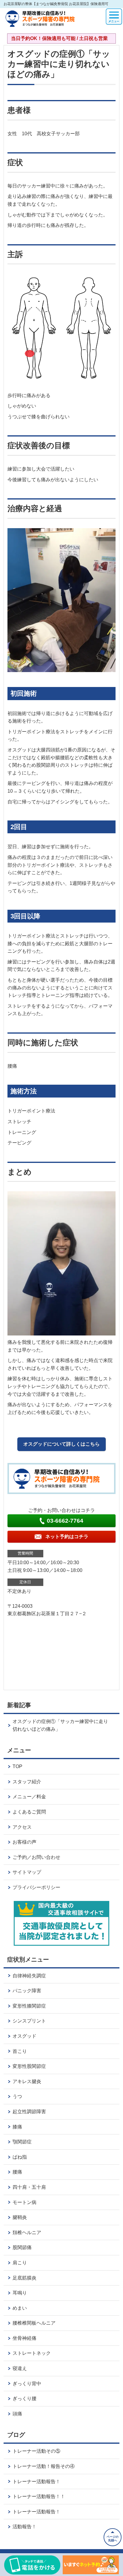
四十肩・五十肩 (29, 2187)
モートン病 (24, 2202)
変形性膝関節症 (29, 2006)
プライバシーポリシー (36, 1887)
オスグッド (24, 2036)
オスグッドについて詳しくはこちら (61, 1444)
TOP (17, 1766)
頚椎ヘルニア (27, 2233)
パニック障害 (27, 1991)
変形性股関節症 (29, 2066)
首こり (20, 2051)
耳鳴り (20, 2293)
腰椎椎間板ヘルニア (34, 2323)
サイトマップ (27, 1872)
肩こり (20, 2263)
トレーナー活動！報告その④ (44, 2466)
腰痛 (17, 2172)
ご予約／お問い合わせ (36, 1857)
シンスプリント (29, 2021)
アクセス (22, 1827)
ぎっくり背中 (27, 2384)
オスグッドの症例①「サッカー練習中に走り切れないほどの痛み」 (60, 1725)
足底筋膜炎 (24, 2278)
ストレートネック (32, 2353)
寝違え (20, 2368)
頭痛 (17, 2414)
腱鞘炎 (20, 2217)
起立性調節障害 (29, 2112)
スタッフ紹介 (27, 1782)
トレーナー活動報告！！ (39, 2496)
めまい (20, 2308)
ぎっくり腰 (24, 2399)
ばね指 (20, 2157)
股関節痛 (22, 2247)
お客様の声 (24, 1842)
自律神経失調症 (29, 1976)
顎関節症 (22, 2142)
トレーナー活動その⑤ (36, 2451)
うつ (17, 2096)
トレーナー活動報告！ (36, 2482)
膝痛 (17, 2127)
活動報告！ (24, 2527)
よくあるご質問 (29, 1812)
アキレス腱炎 (27, 2081)
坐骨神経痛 (24, 2338)
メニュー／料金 (29, 1797)
